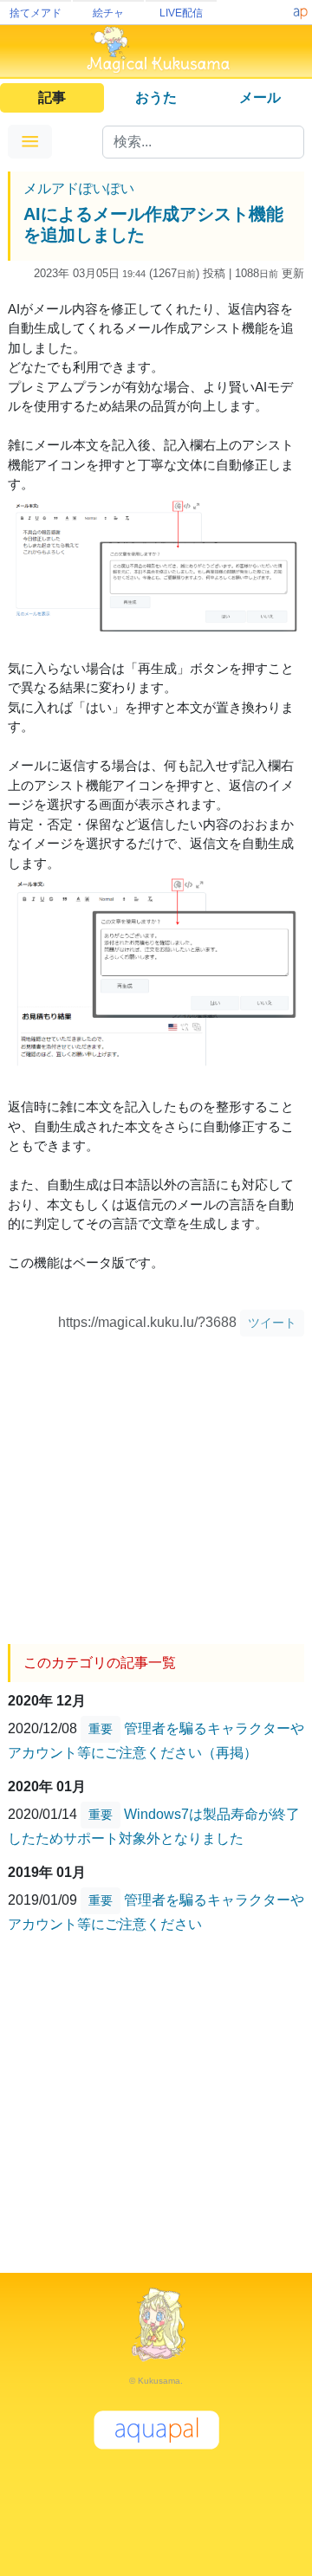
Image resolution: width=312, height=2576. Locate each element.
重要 (101, 1729)
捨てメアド (36, 13)
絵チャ (108, 13)
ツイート (272, 1323)
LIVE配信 (181, 13)
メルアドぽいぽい (79, 188)
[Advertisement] (156, 1484)
